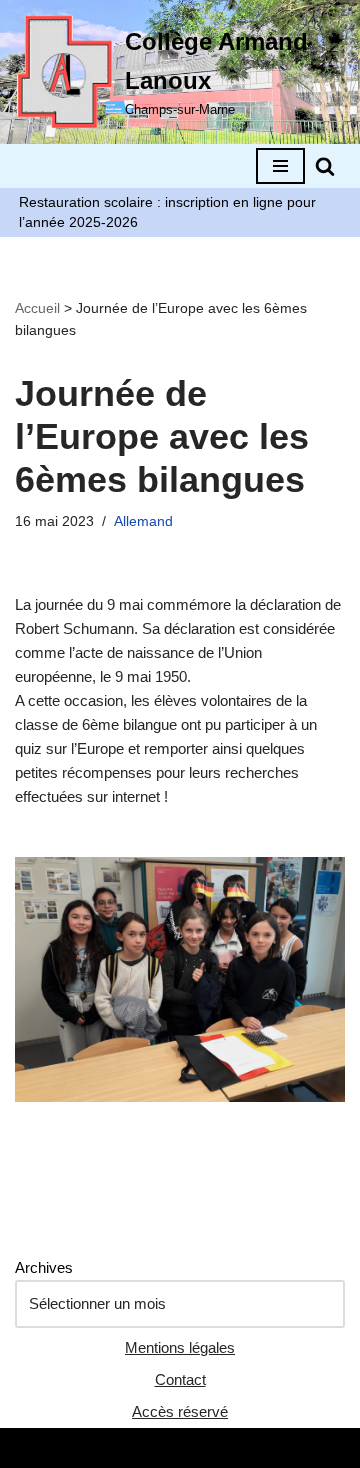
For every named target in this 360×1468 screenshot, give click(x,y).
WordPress (247, 1447)
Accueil (37, 308)
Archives (44, 1267)
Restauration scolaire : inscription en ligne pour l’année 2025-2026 (167, 212)
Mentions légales (180, 1347)
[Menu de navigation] (280, 166)
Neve (93, 1447)
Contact (180, 1379)
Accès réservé (180, 1411)
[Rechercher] (325, 166)
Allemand (143, 521)
